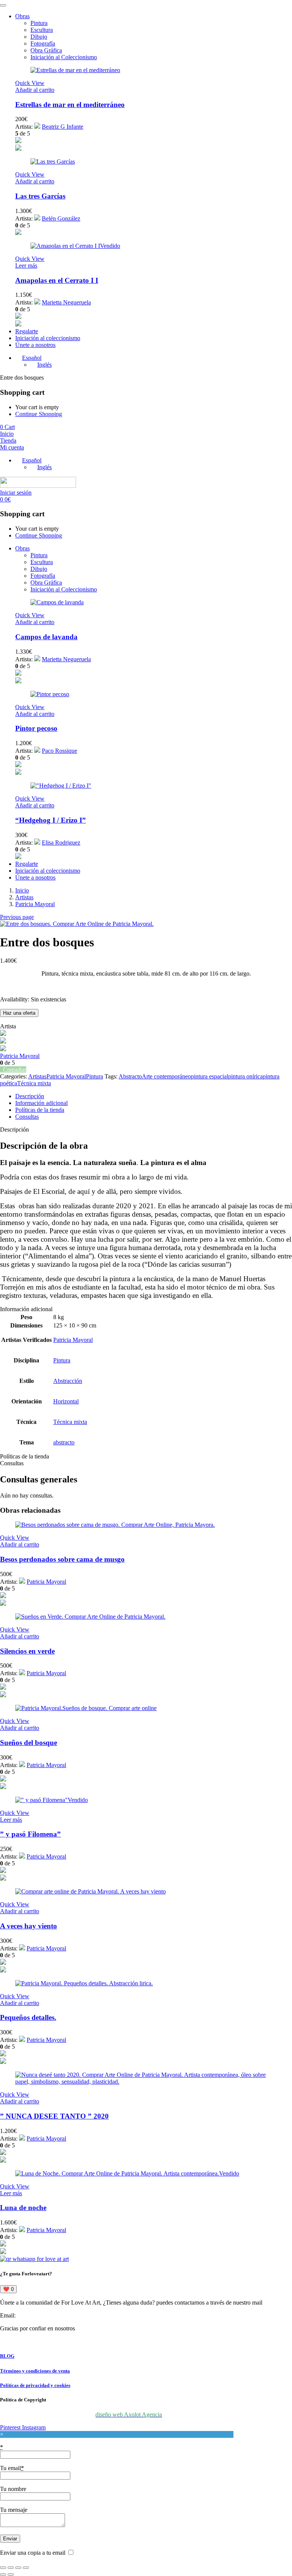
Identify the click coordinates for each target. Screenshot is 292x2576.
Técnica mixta (34, 1083)
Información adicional (41, 1103)
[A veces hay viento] (90, 1891)
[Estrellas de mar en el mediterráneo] (75, 70)
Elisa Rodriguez (61, 843)
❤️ (8, 2289)
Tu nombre (13, 2489)
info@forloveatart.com (44, 2315)
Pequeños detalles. (28, 2017)
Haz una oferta (19, 1013)
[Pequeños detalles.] (84, 1983)
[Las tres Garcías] (53, 162)
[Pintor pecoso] (50, 694)
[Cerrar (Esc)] (26, 2568)
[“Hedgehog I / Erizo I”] (61, 786)
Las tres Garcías (40, 196)
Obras (22, 16)
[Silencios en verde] (90, 1617)
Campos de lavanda (46, 637)
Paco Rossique (60, 751)
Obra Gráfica (46, 50)
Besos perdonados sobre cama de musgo (62, 1559)
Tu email (12, 2468)
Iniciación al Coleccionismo (64, 57)
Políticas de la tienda (40, 1110)
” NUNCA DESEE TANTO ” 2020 (54, 2116)
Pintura (39, 23)
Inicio (22, 890)
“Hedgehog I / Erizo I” (51, 820)
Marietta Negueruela (66, 302)
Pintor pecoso (36, 728)
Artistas (24, 897)
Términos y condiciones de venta (35, 2371)
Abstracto (130, 1076)
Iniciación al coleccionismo (48, 338)
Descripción (30, 1096)
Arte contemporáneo (166, 1076)
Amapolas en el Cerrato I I (57, 280)
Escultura (42, 30)
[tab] (154, 1096)
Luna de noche (23, 2208)
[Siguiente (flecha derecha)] (11, 2574)
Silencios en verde (27, 1651)
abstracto (64, 1442)
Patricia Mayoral (35, 904)
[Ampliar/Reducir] (3, 2568)
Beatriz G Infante (63, 127)
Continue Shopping (39, 414)
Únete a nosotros (35, 345)
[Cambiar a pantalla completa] (11, 2568)
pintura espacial (209, 1076)
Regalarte (27, 331)
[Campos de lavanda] (57, 602)
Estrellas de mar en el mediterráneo (70, 105)
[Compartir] (18, 2568)
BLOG (7, 2356)
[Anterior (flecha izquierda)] (3, 2574)
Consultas (27, 1117)
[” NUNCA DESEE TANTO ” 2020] (146, 2082)
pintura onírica (245, 1076)
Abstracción (68, 1381)
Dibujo (39, 37)
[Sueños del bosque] (86, 1708)
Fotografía (43, 43)
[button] (35, 90)
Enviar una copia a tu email (33, 2553)
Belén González (61, 218)
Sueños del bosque (29, 1743)
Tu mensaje (14, 2510)
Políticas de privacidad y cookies (35, 2385)
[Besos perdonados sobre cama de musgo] (115, 1525)
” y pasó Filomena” (30, 1834)
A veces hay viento (29, 1926)
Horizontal (66, 1401)
